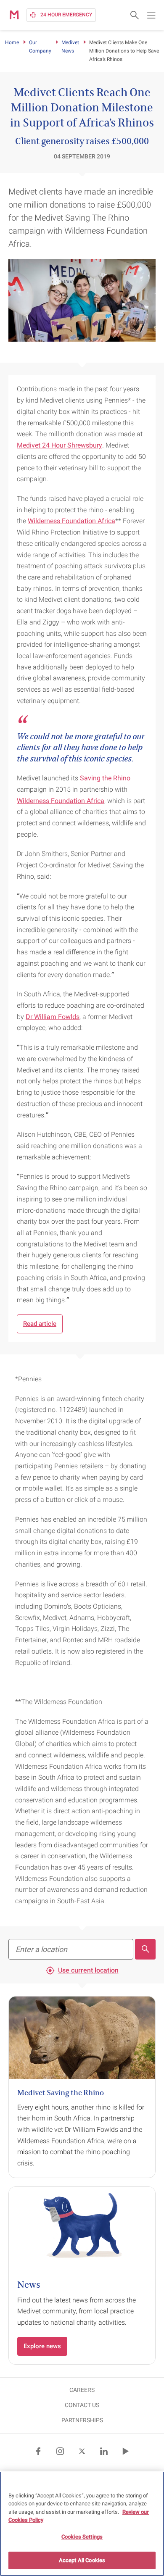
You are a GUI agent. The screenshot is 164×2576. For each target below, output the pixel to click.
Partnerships (82, 2420)
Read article (40, 1324)
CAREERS (82, 2390)
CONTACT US (82, 2405)
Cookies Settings (82, 2537)
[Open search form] (135, 15)
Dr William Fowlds (53, 1017)
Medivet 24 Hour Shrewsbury (60, 445)
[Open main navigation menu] (151, 15)
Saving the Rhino (105, 778)
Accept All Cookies (82, 2560)
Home (12, 42)
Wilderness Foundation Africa (71, 521)
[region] (82, 2524)
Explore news (42, 2346)
